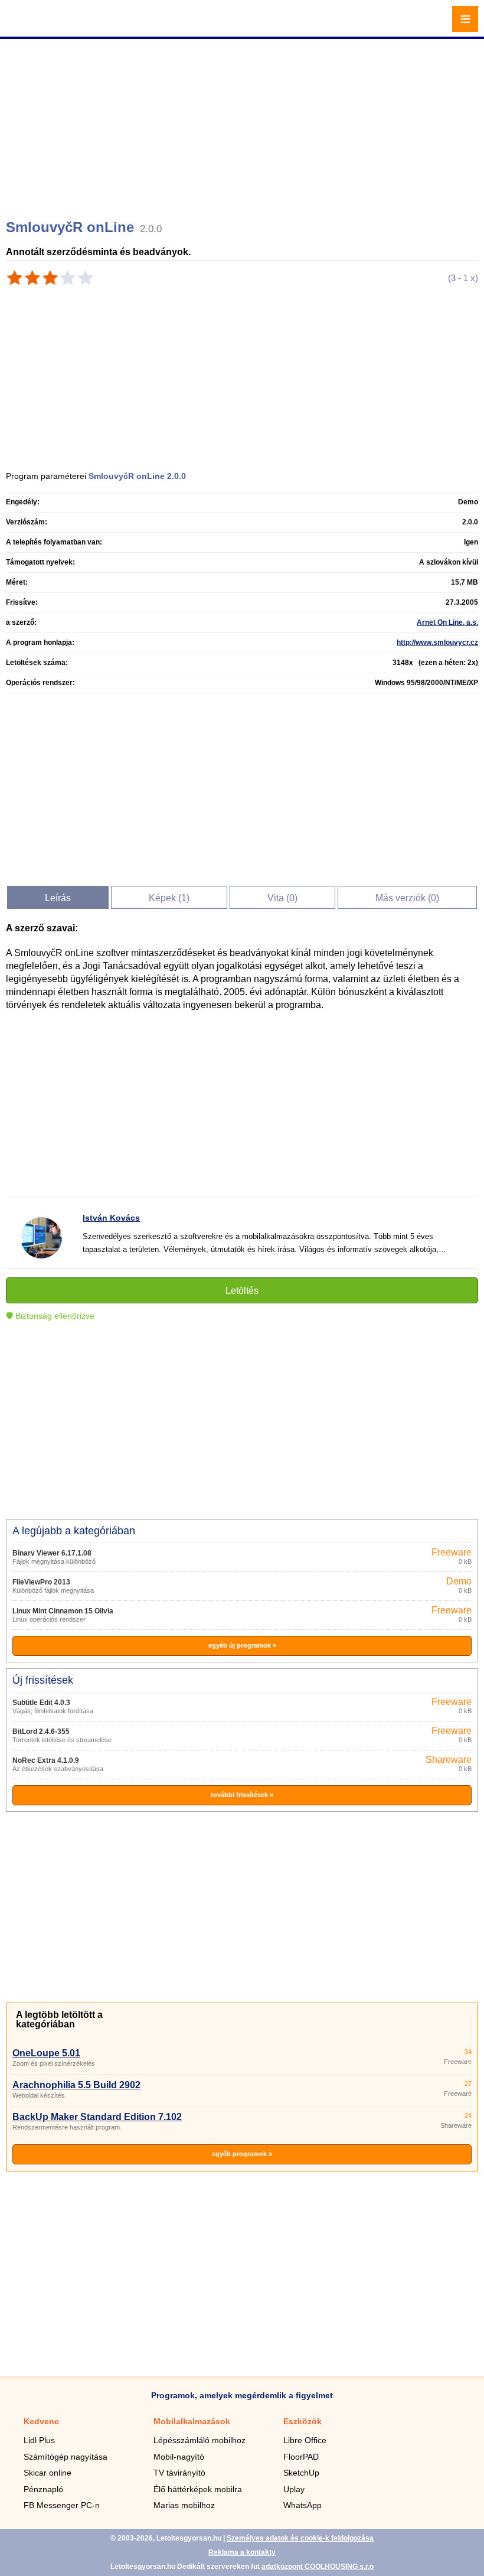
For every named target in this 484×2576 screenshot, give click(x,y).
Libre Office (305, 2440)
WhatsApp (302, 2505)
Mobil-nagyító (179, 2457)
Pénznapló (43, 2489)
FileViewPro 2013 (41, 1582)
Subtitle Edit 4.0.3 (41, 1703)
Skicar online (48, 2473)
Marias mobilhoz (184, 2505)
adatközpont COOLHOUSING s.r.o (318, 2567)
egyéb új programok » (242, 1645)
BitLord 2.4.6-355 (41, 1732)
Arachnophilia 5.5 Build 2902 (76, 2085)
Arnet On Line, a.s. (447, 622)
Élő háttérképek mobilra (198, 2489)
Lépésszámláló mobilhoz (200, 2440)
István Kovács (111, 1218)
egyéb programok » (242, 2154)
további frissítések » (242, 1795)
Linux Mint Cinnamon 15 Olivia (63, 1611)
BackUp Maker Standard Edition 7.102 (97, 2117)
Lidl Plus (39, 2440)
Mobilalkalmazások (192, 2421)
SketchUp (301, 2473)
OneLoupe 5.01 (46, 2053)
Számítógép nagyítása (66, 2457)
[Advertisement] (243, 124)
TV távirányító (179, 2473)
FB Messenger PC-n (62, 2505)
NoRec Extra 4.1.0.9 (46, 1760)
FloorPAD (301, 2457)
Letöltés (242, 1291)
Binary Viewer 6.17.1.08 (52, 1553)
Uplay (294, 2489)
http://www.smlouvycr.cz (437, 643)
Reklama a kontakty (242, 2552)
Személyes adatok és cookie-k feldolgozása (300, 2538)
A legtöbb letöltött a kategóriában (59, 2019)
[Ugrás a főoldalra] (41, 26)
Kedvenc (41, 2421)
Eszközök (302, 2421)
